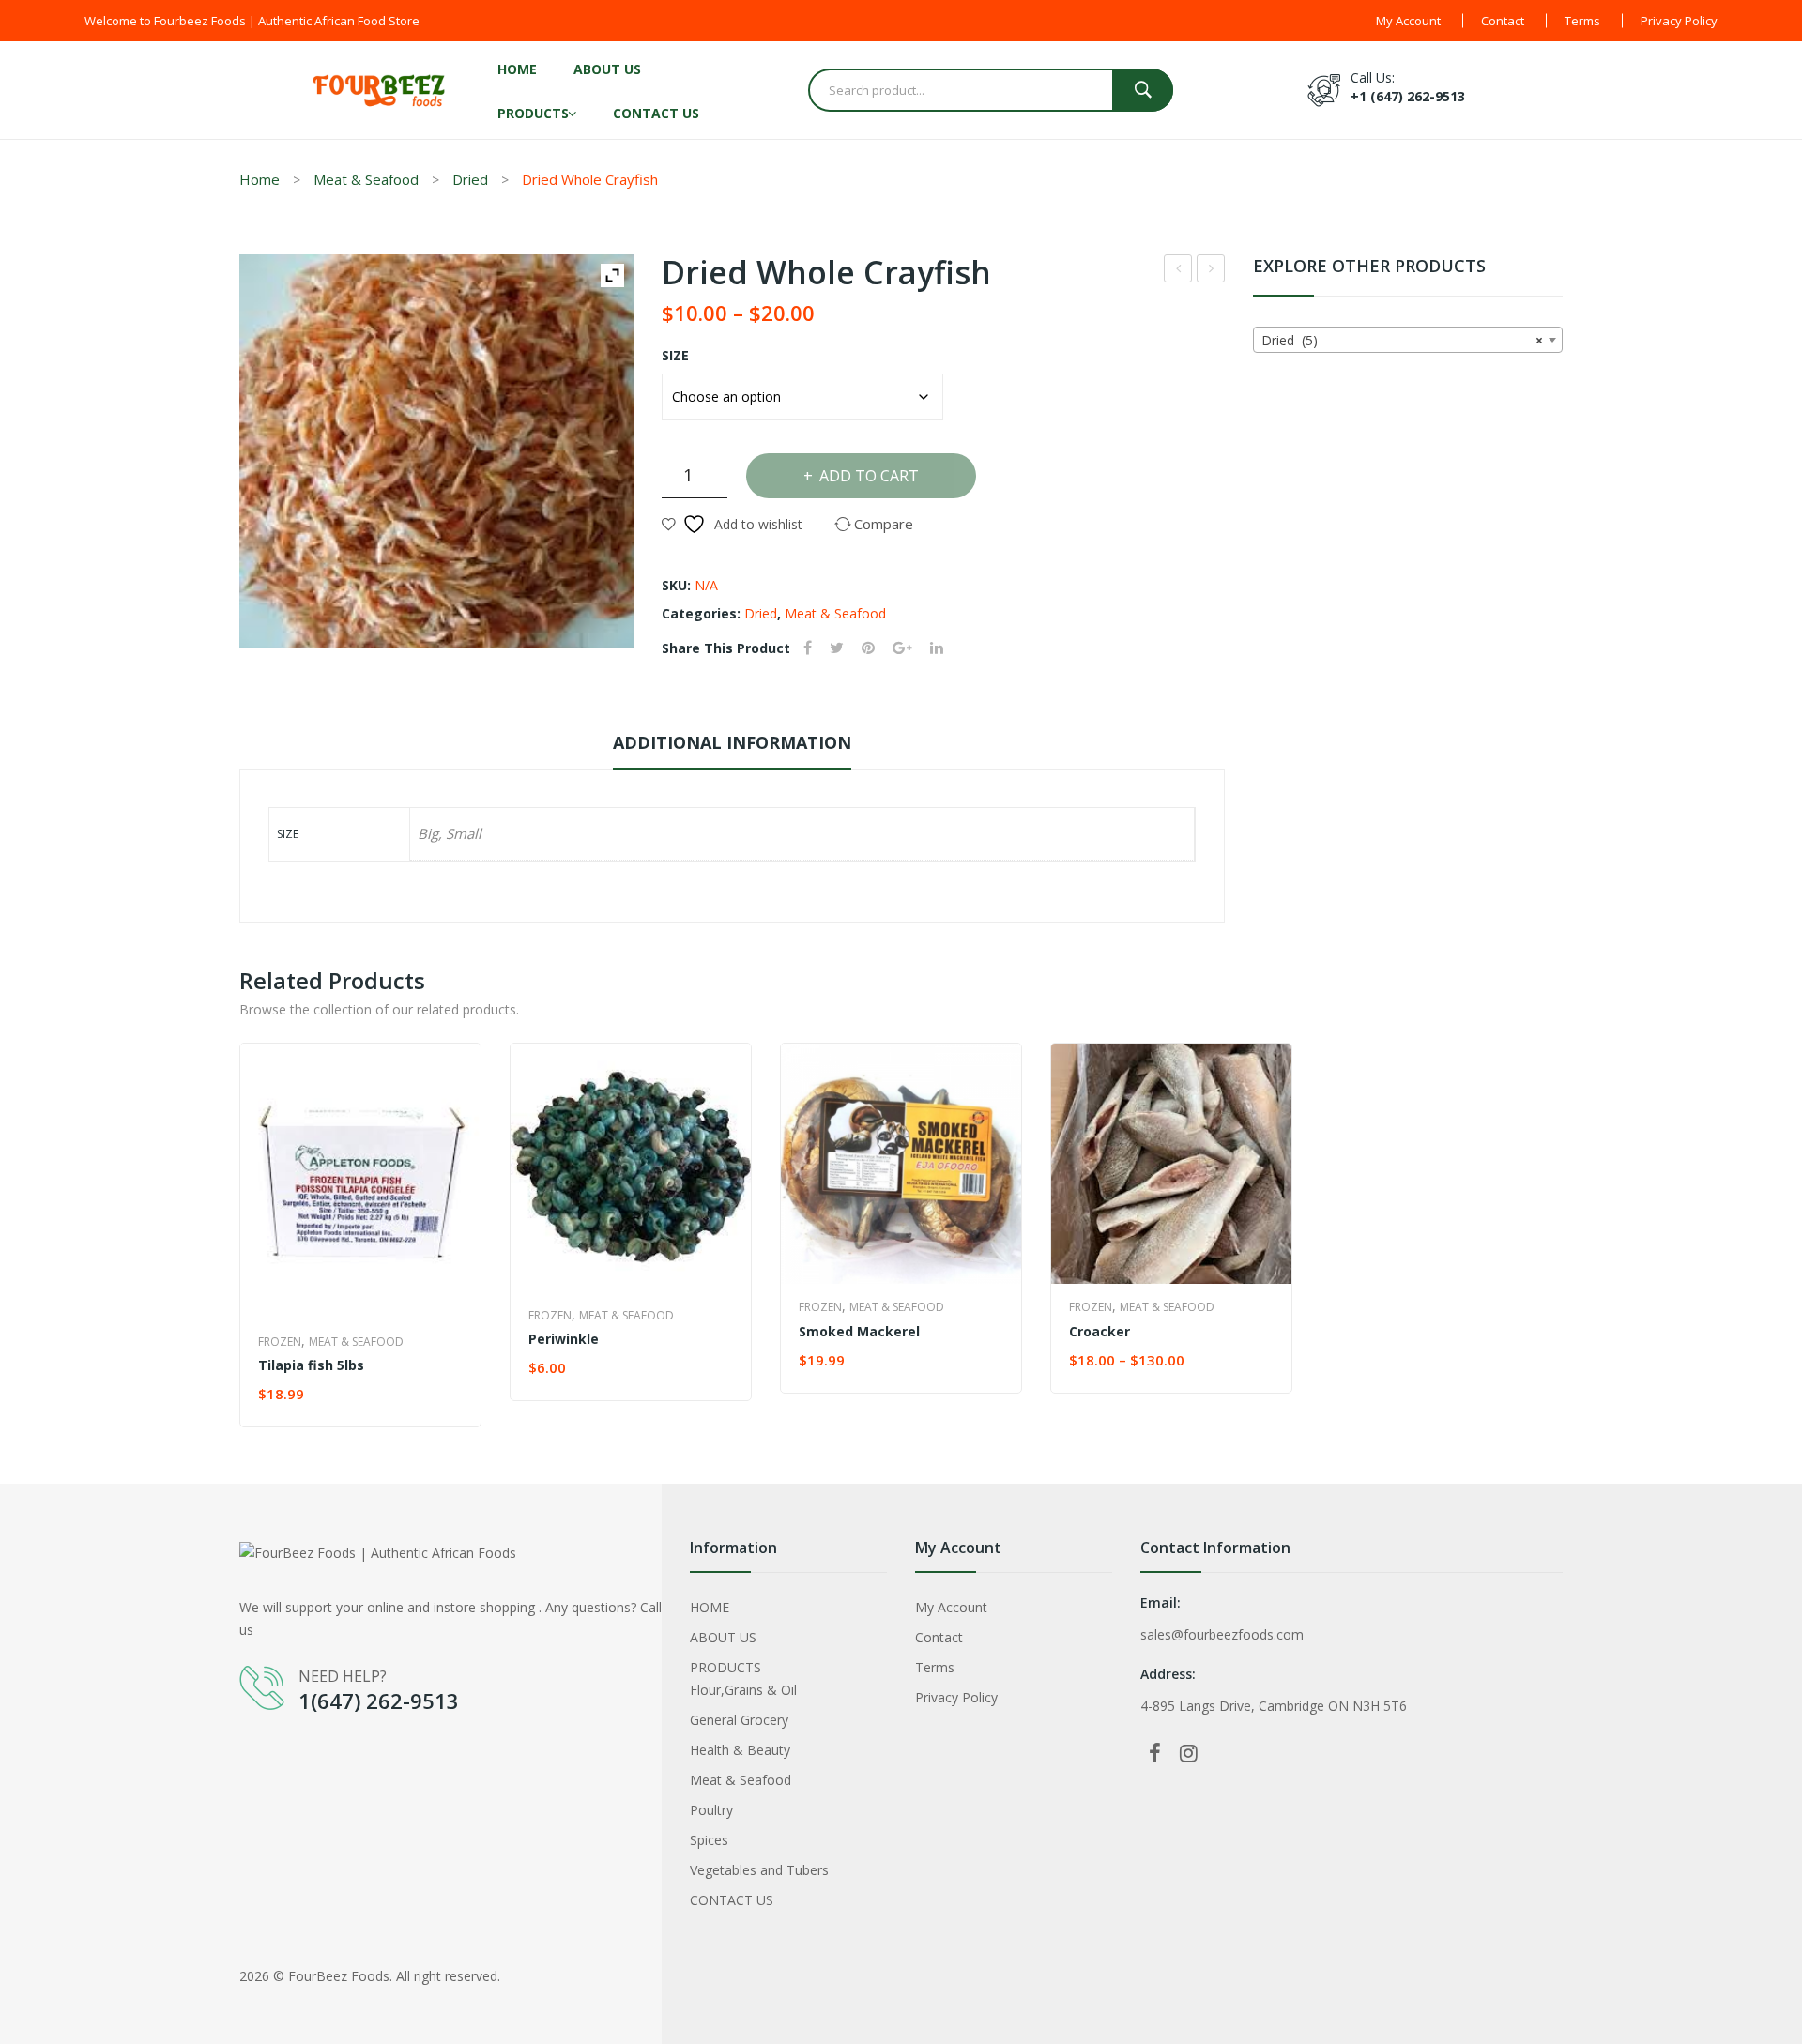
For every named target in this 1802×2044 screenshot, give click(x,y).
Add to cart (869, 476)
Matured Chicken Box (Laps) (1211, 271)
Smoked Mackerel (859, 1331)
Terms (1582, 21)
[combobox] (1408, 340)
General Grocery (739, 1720)
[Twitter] (837, 648)
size (675, 355)
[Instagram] (1188, 1752)
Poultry (711, 1810)
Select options (584, 1369)
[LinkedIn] (937, 648)
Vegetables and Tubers (759, 1870)
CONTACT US (656, 113)
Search (1143, 90)
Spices (709, 1840)
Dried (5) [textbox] (1402, 340)
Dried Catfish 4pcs (1178, 271)
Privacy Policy (1679, 21)
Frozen (280, 1342)
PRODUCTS (533, 113)
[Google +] (902, 648)
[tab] (732, 747)
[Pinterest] (868, 648)
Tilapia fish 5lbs (311, 1365)
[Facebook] (808, 648)
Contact (1503, 21)
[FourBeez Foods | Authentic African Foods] (380, 89)
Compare (449, 1395)
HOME (517, 69)
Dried (470, 179)
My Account (1408, 21)
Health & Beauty (740, 1750)
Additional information (732, 742)
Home (260, 179)
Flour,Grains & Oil (743, 1690)
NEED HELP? (343, 1676)
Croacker (1100, 1331)
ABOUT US (607, 69)
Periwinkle (564, 1339)
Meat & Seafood (366, 179)
